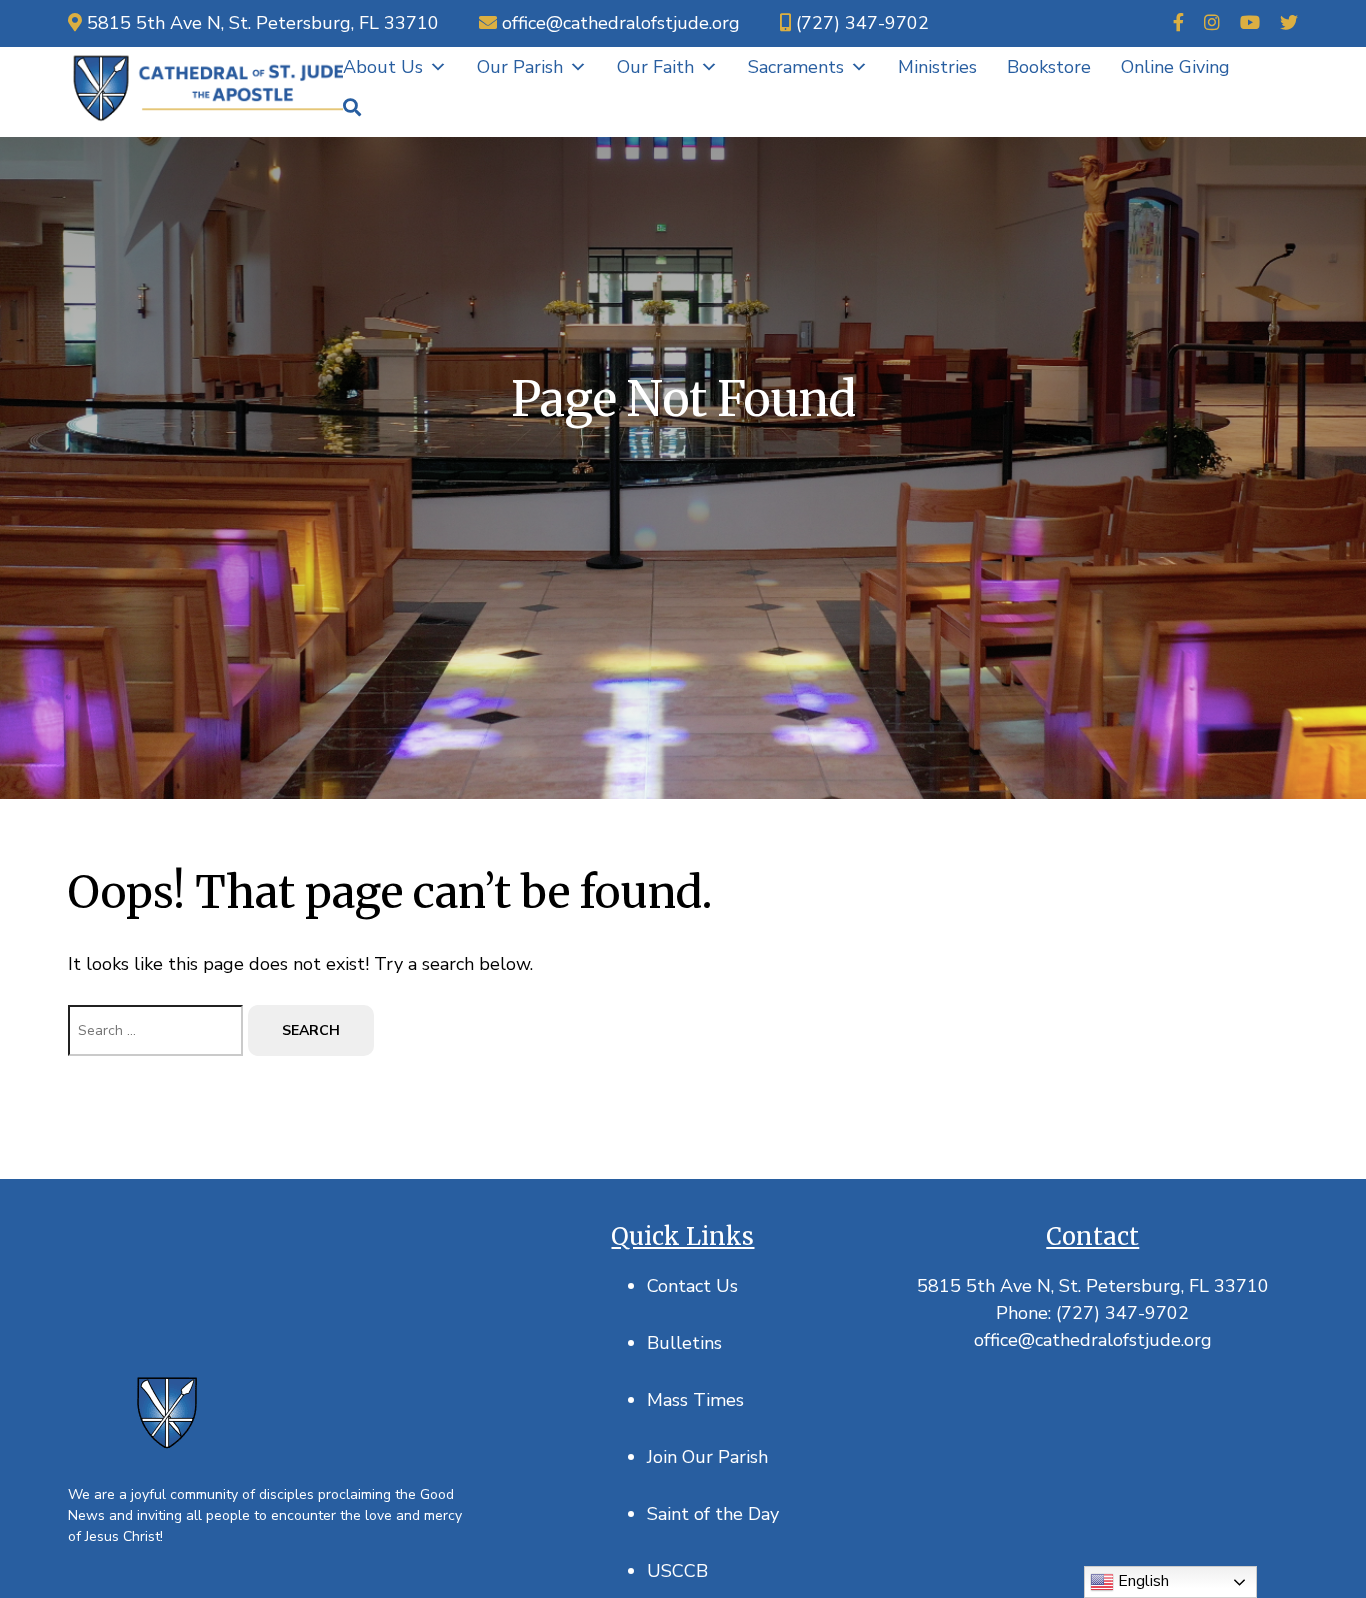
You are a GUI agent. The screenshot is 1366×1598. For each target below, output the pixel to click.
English (1141, 1581)
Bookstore (1049, 67)
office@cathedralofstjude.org (1093, 1340)
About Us (383, 67)
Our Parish (520, 67)
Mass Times (695, 1400)
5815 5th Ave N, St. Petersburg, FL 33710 (1093, 1286)
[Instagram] (1212, 23)
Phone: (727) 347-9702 (1092, 1313)
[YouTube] (1250, 23)
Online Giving (1175, 67)
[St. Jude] (205, 87)
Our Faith (655, 67)
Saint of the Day (713, 1514)
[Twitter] (1289, 23)
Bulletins (684, 1343)
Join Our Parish (707, 1457)
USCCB (677, 1571)
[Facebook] (1178, 23)
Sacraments (796, 67)
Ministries (937, 67)
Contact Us (692, 1286)
